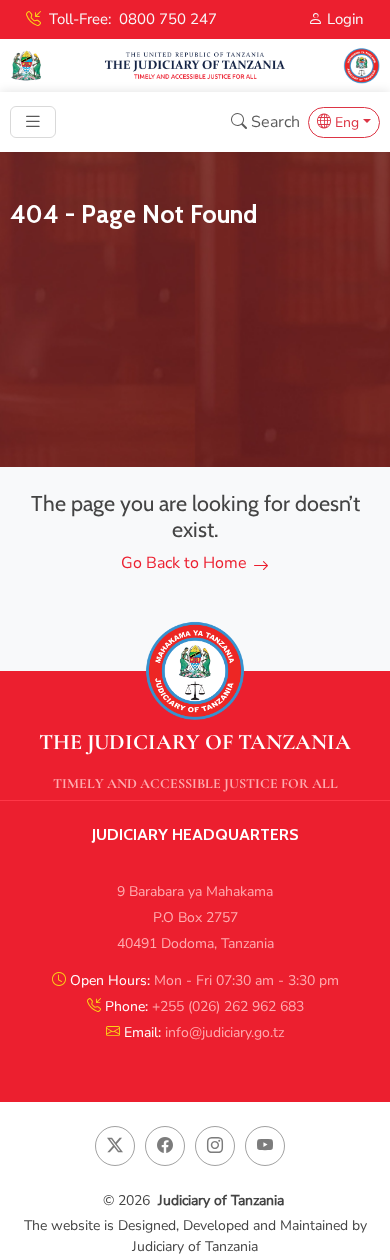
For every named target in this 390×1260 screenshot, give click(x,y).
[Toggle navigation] (33, 122)
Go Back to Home (184, 563)
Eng (345, 122)
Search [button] (273, 122)
